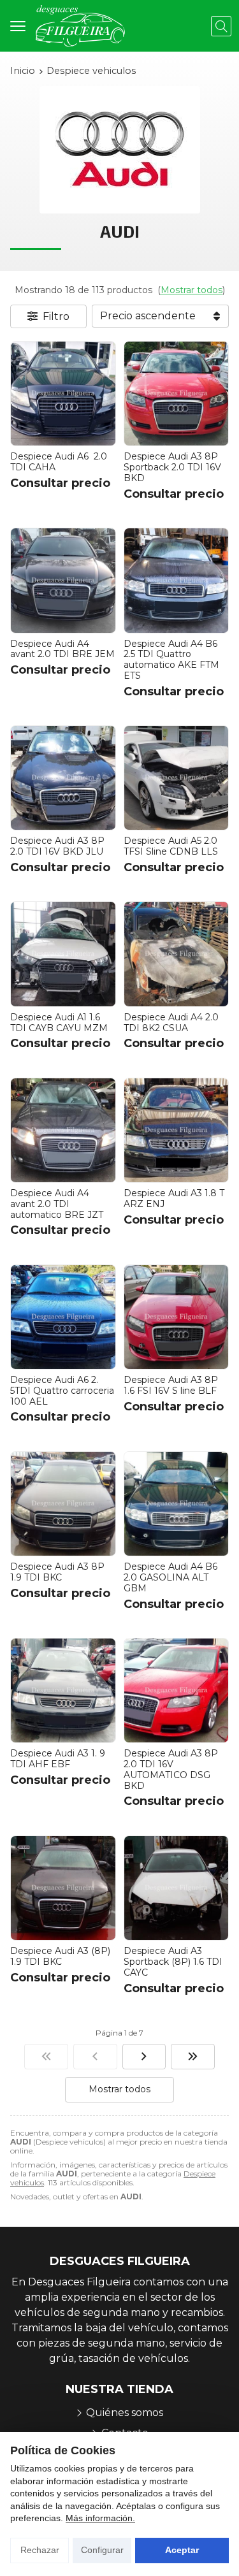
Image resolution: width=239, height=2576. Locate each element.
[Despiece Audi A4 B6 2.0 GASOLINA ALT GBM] (177, 1504)
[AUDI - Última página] (193, 2057)
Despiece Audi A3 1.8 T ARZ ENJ (174, 1198)
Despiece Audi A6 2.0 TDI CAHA (59, 462)
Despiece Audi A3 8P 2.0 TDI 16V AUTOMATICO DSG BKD (171, 1769)
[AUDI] (46, 2057)
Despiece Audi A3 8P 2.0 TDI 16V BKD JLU (57, 846)
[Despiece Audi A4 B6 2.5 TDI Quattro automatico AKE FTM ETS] (177, 581)
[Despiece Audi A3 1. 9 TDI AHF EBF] (63, 1691)
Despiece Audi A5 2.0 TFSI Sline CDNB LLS (171, 846)
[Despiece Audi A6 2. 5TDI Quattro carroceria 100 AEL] (63, 1317)
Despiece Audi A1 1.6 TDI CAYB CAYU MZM (59, 1023)
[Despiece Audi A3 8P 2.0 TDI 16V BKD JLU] (63, 778)
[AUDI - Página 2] (144, 2057)
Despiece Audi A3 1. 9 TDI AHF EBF (58, 1759)
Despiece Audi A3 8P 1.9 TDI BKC (57, 1572)
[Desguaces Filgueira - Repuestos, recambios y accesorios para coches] (80, 26)
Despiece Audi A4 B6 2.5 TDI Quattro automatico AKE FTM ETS (171, 660)
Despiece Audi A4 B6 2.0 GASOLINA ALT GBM (170, 1577)
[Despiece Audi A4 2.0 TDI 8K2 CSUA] (177, 954)
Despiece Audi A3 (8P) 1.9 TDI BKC (60, 1956)
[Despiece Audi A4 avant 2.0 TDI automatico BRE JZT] (63, 1131)
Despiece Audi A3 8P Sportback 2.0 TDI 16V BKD (172, 467)
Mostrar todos (192, 290)
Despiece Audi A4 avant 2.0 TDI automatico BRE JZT (57, 1204)
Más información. (100, 2518)
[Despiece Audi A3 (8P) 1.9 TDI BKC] (63, 1888)
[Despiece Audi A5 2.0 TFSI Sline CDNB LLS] (177, 778)
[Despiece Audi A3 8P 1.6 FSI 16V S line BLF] (177, 1317)
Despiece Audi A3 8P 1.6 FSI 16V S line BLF (171, 1385)
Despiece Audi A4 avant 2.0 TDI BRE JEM (62, 649)
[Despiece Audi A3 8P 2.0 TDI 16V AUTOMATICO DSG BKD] (177, 1691)
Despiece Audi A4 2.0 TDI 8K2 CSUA (171, 1023)
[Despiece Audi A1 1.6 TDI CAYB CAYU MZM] (63, 954)
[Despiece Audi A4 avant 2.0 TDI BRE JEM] (63, 581)
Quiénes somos (125, 2413)
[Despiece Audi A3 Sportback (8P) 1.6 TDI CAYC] (177, 1888)
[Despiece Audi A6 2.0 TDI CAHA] (63, 394)
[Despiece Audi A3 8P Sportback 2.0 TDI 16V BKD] (177, 394)
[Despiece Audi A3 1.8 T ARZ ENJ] (177, 1131)
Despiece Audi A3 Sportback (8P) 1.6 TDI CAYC (173, 1962)
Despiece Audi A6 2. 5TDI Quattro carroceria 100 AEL (62, 1391)
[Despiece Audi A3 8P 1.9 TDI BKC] (63, 1504)
